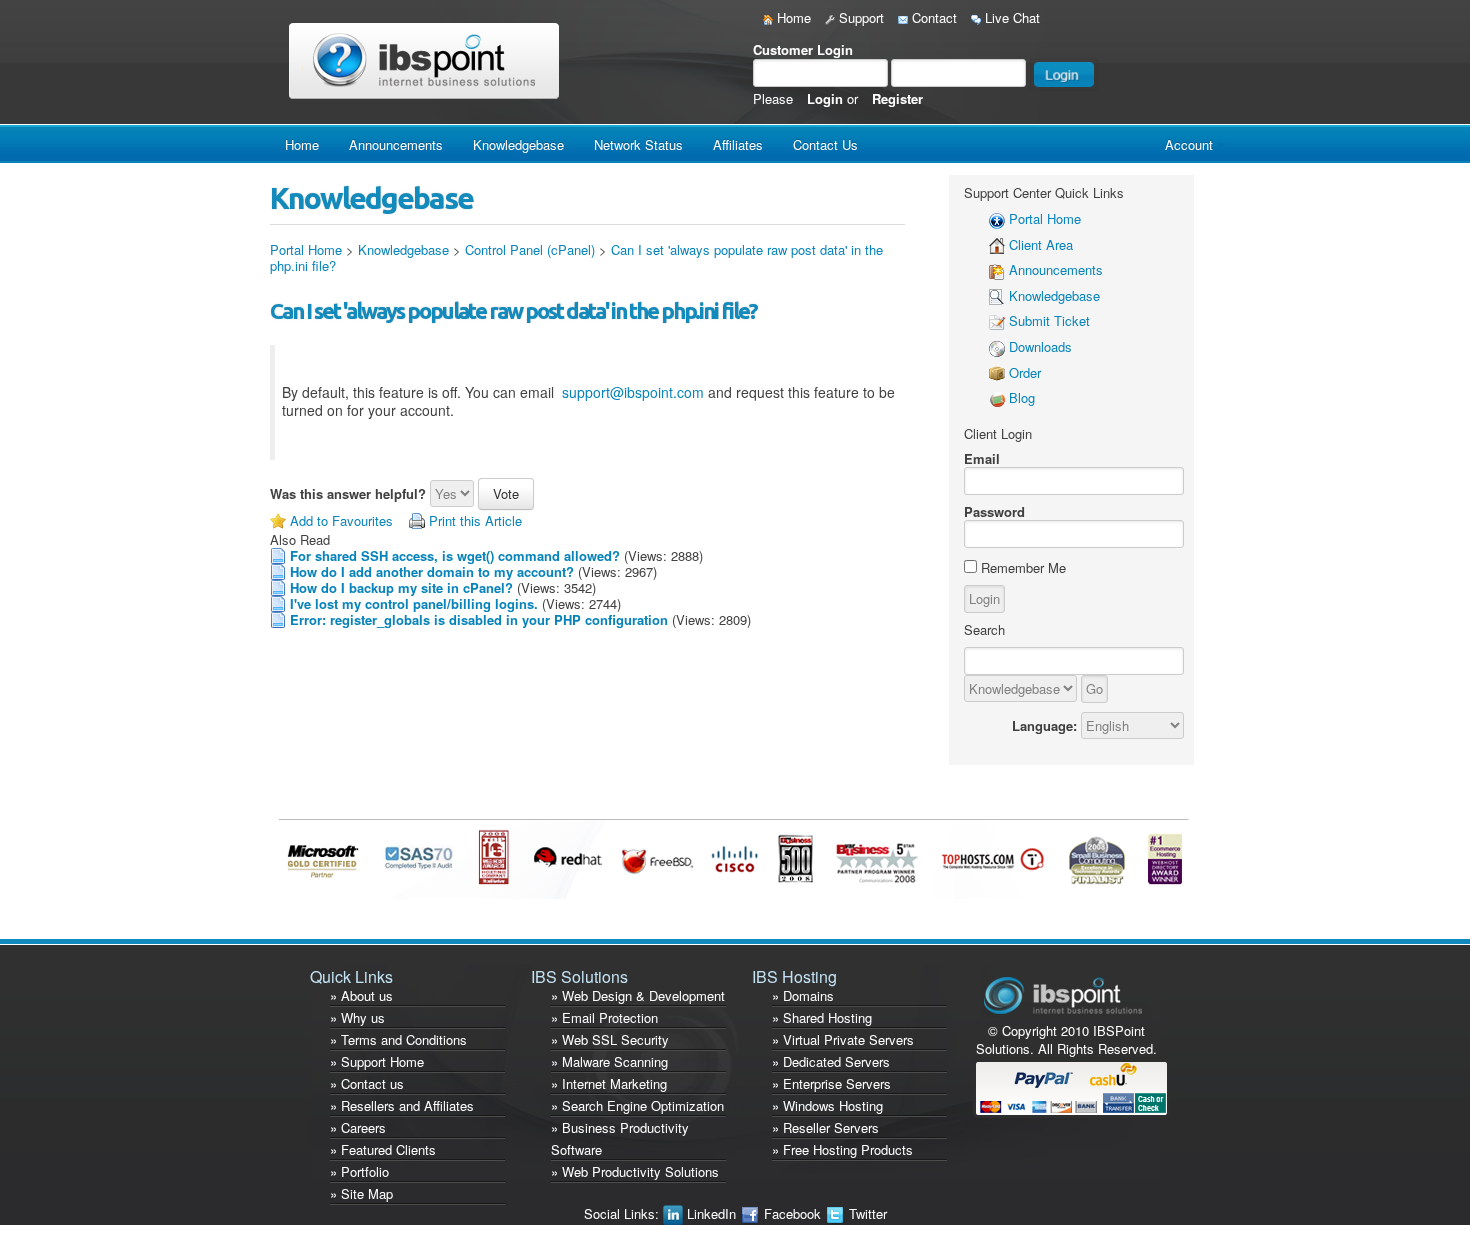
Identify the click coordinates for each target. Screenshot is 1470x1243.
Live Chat (1010, 17)
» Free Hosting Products (842, 1149)
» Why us (357, 1017)
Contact (932, 17)
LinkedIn (711, 1213)
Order (1025, 372)
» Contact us (367, 1083)
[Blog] (997, 397)
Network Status (638, 144)
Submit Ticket (1049, 320)
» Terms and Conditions (398, 1039)
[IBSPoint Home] (428, 60)
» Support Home (377, 1061)
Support (859, 17)
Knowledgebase (518, 144)
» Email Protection (604, 1017)
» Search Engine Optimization (637, 1105)
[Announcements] (997, 269)
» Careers (358, 1127)
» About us (361, 995)
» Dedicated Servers (831, 1061)
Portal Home (306, 249)
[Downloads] (997, 346)
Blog (1022, 397)
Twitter (866, 1213)
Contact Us (825, 144)
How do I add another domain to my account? (432, 571)
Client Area (1041, 244)
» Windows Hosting (827, 1105)
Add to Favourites (341, 520)
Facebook (792, 1213)
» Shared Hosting (822, 1017)
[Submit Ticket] (997, 320)
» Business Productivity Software (620, 1138)
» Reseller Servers (825, 1127)
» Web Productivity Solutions (635, 1171)
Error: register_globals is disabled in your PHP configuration (479, 619)
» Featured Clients (383, 1149)
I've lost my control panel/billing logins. (414, 603)
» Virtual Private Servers (843, 1039)
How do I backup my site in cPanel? (401, 587)
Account (1189, 144)
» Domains (803, 995)
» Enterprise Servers (831, 1083)
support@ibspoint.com (633, 392)
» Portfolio (359, 1171)
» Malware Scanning (609, 1061)
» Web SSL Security (610, 1039)
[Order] (997, 372)
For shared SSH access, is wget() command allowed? (455, 555)
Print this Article (475, 520)
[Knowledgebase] (997, 295)
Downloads (1040, 346)
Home (792, 17)
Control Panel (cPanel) (530, 249)
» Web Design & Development (638, 995)
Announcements (396, 144)
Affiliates (738, 144)
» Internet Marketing (609, 1083)
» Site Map (361, 1193)
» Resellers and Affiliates (402, 1105)
